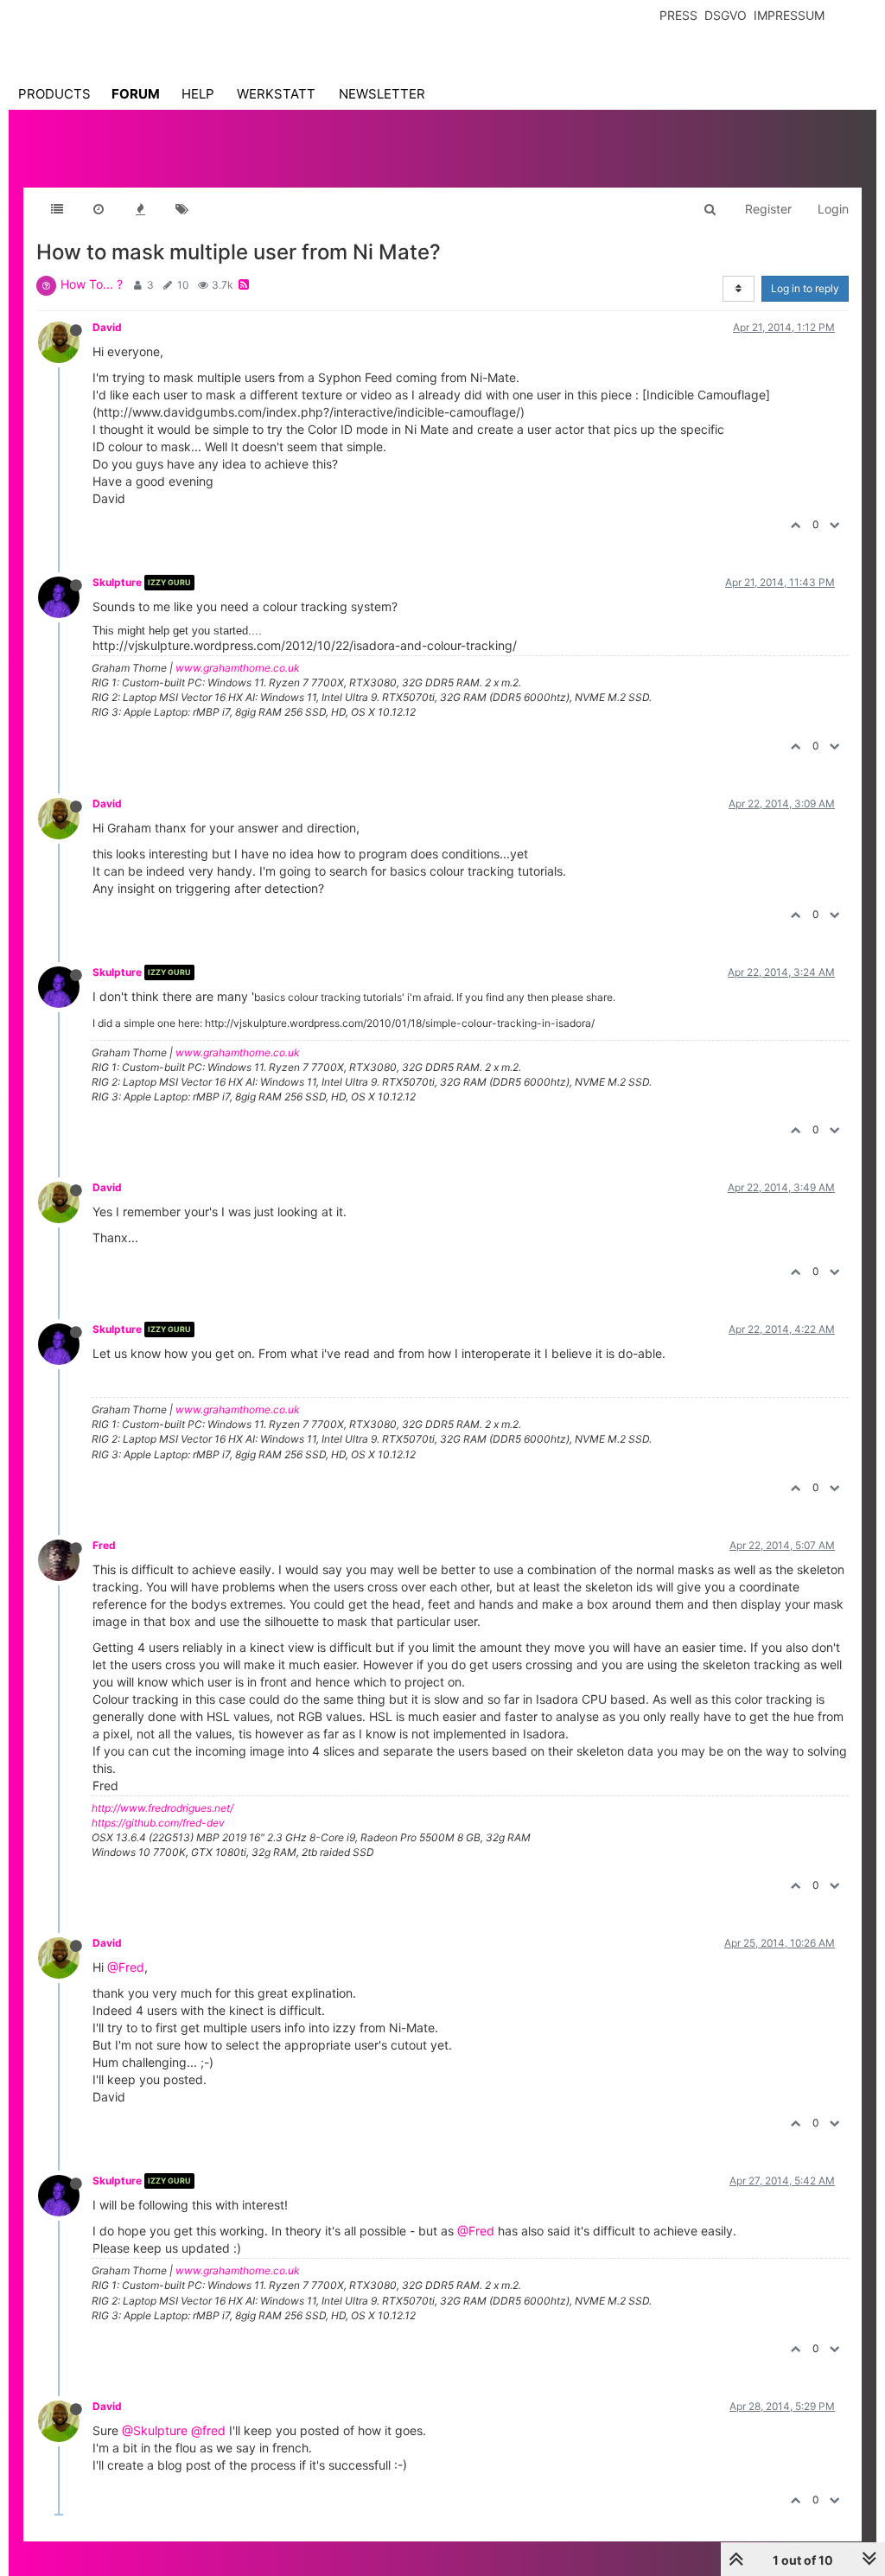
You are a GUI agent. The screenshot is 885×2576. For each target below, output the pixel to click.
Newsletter (382, 94)
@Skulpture (155, 2430)
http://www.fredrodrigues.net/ (162, 1808)
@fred (208, 2430)
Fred (104, 1545)
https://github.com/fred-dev (158, 1823)
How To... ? (92, 284)
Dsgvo (726, 15)
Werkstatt (276, 94)
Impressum (789, 15)
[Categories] (57, 209)
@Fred (126, 1967)
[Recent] (99, 209)
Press (678, 15)
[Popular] (140, 209)
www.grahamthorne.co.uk (238, 668)
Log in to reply (805, 288)
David (107, 327)
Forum (136, 94)
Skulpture (117, 582)
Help (198, 94)
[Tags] (181, 209)
